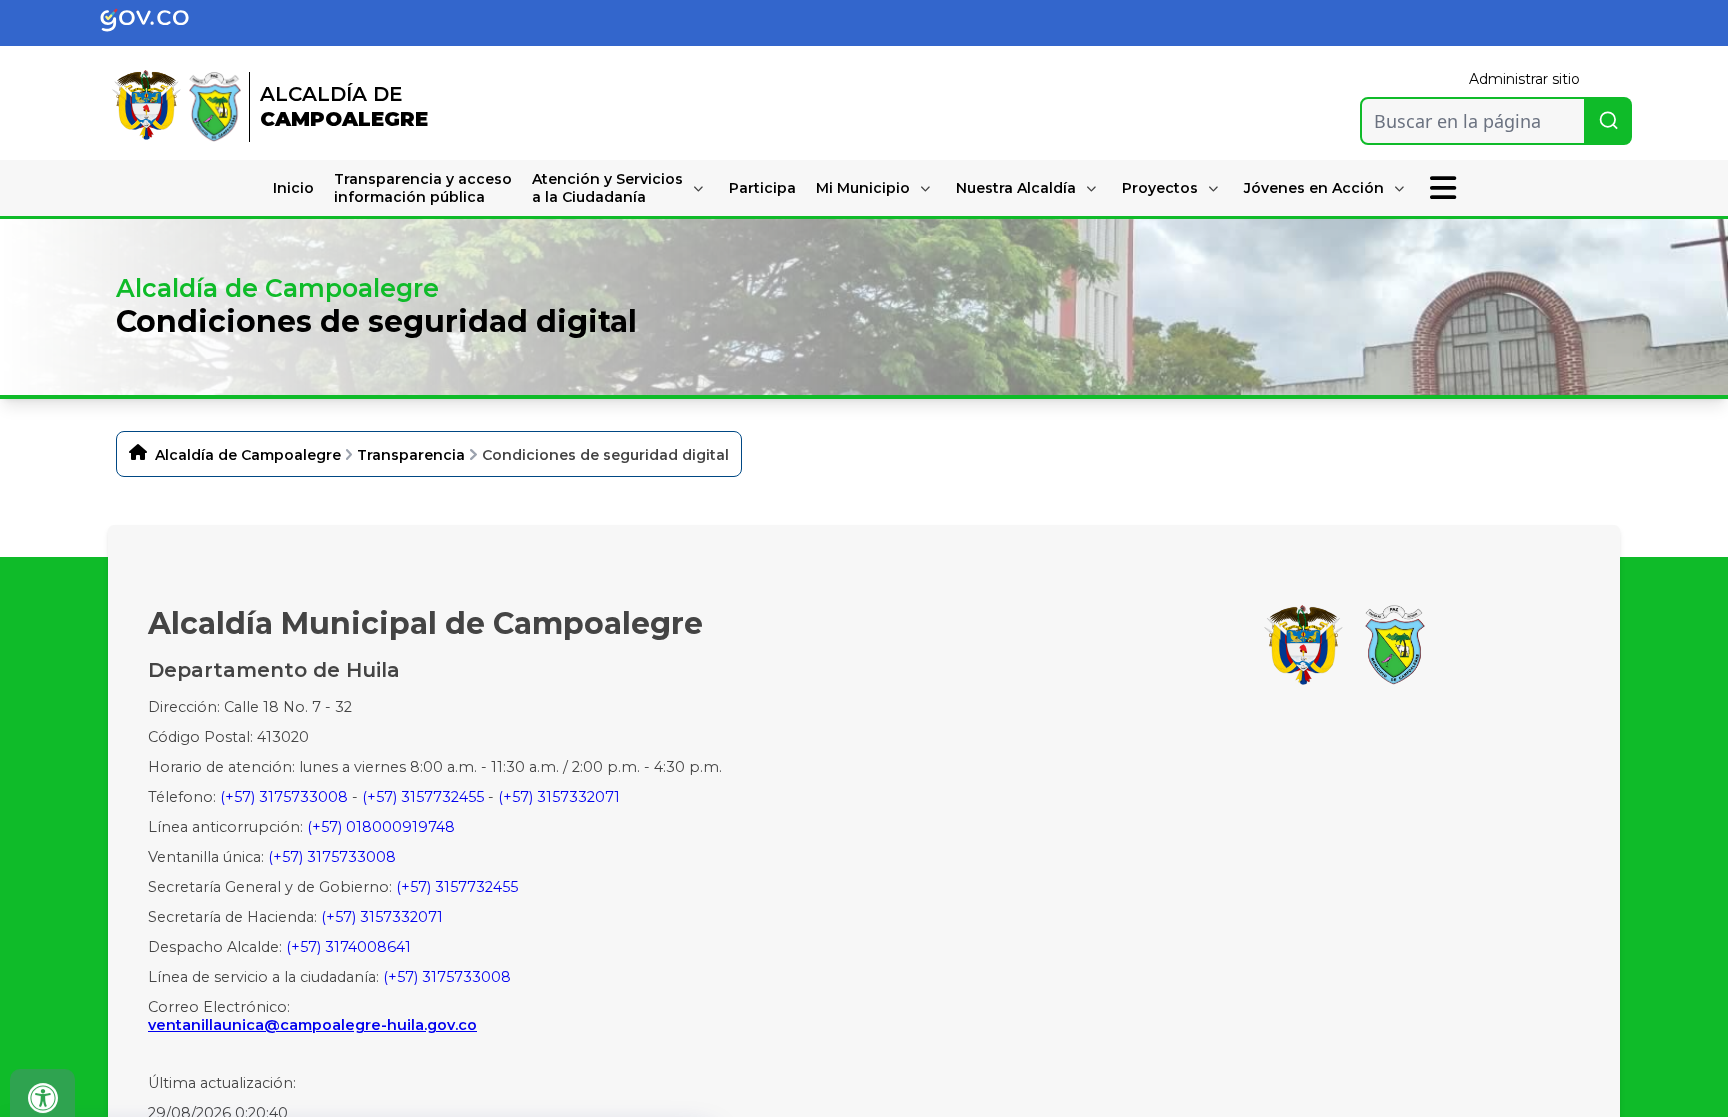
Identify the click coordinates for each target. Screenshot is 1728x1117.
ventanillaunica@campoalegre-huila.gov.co (312, 1025)
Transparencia (411, 455)
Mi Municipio (863, 188)
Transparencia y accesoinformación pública (423, 188)
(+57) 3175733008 (284, 797)
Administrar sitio (1524, 79)
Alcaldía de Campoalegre (248, 455)
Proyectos (1160, 188)
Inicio (293, 188)
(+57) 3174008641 (348, 947)
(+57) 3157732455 (423, 797)
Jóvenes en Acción (1314, 188)
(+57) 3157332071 (559, 797)
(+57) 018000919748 (381, 827)
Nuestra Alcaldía (1016, 188)
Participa (762, 188)
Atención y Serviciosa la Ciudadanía (607, 188)
